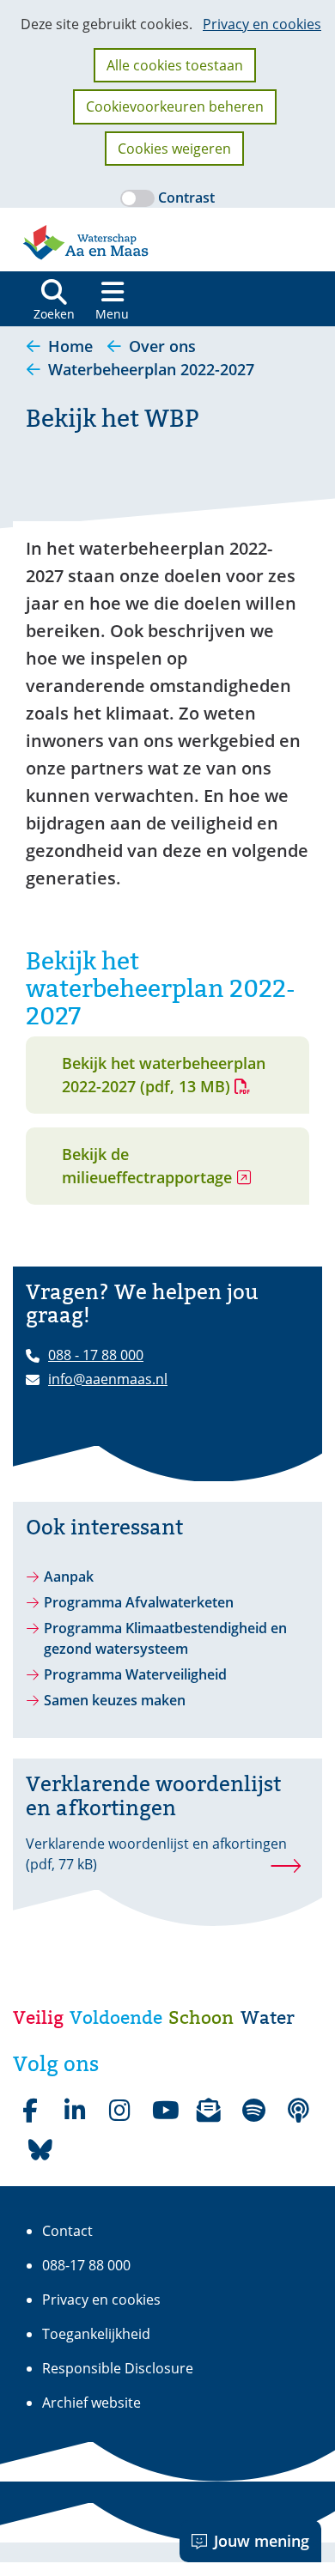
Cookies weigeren (174, 149)
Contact (67, 2231)
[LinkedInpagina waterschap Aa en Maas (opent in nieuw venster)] (75, 2111)
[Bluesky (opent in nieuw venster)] (40, 2150)
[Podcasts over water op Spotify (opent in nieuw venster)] (298, 2111)
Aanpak (69, 1577)
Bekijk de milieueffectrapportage (179, 1174)
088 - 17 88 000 (96, 1355)
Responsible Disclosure (118, 2368)
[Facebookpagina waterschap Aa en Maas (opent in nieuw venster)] (30, 2111)
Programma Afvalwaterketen (139, 1602)
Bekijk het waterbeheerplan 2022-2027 (164, 1075)
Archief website (91, 2403)
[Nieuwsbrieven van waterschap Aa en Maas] (209, 2111)
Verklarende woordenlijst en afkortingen (156, 1854)
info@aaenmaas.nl (108, 1379)
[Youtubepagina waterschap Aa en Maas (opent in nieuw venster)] (164, 2111)
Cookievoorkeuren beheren (175, 106)
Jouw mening (262, 2541)
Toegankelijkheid (96, 2334)
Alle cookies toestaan (175, 65)
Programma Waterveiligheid (135, 1674)
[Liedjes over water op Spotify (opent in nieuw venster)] (253, 2111)
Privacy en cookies (262, 24)
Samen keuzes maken (115, 1700)
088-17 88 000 (86, 2265)
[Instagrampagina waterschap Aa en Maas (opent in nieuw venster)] (119, 2111)
